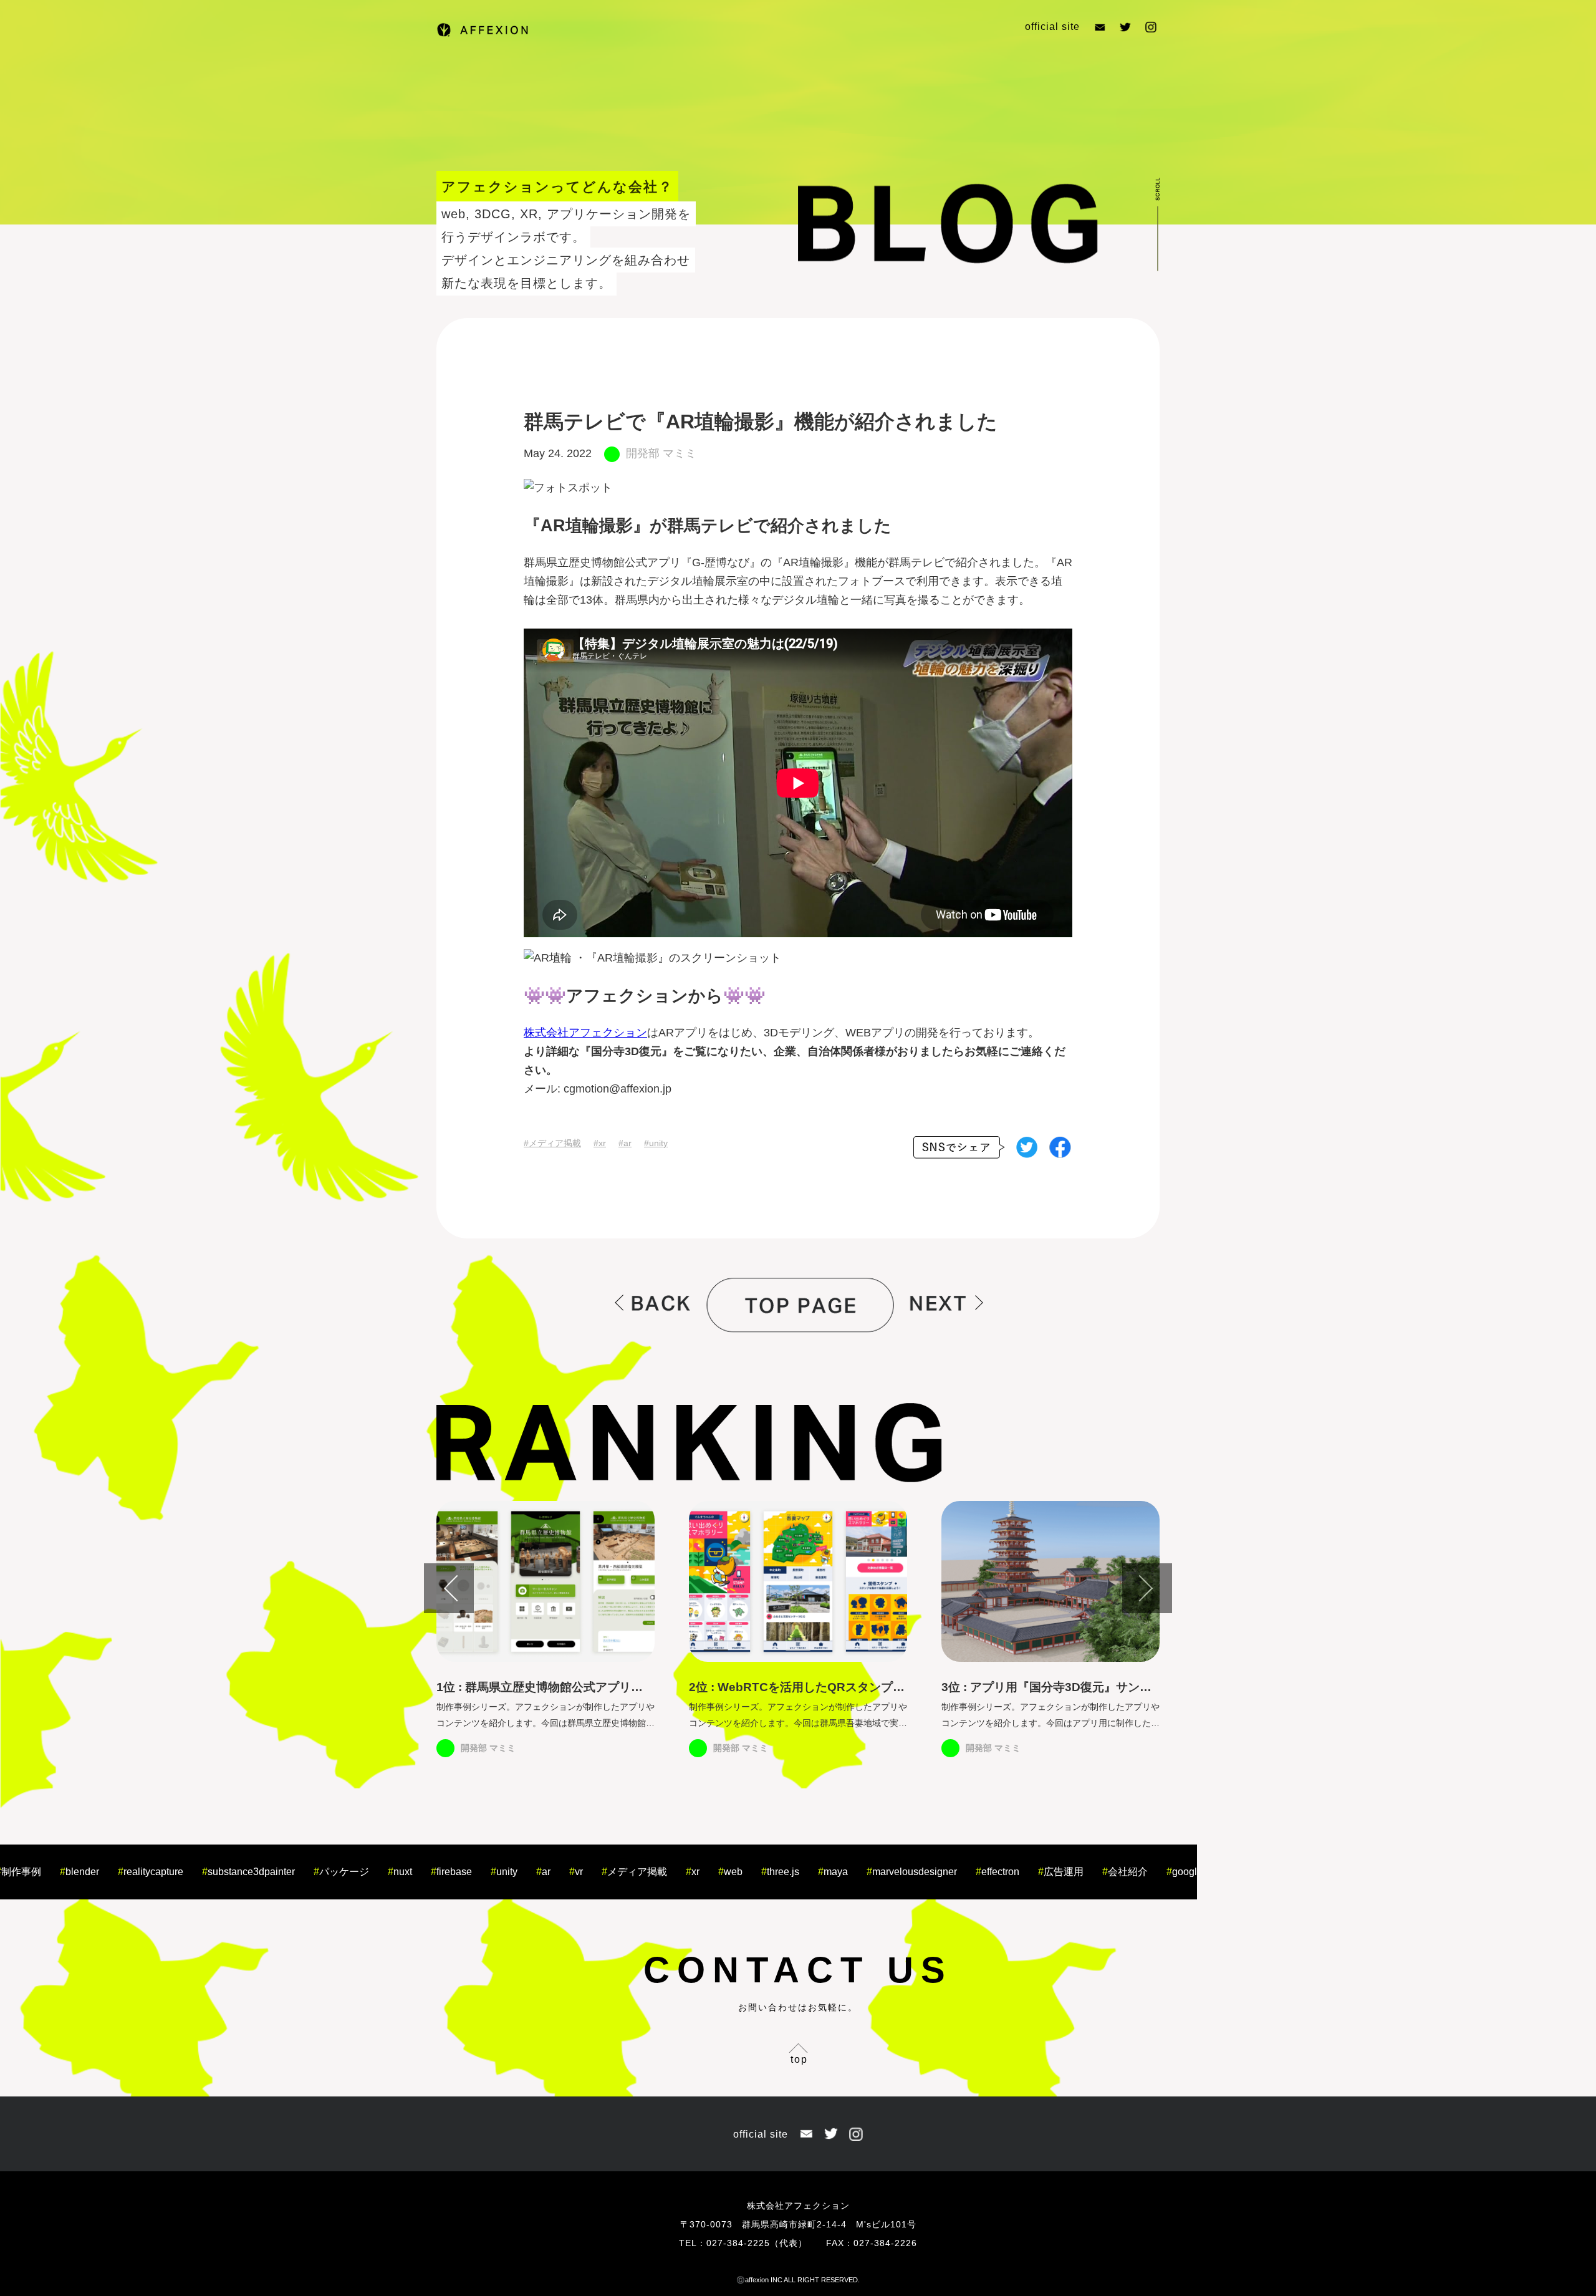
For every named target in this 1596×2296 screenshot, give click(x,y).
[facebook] (1055, 1150)
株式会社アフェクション (585, 1033)
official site (1052, 27)
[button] (449, 1588)
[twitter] (1022, 1150)
